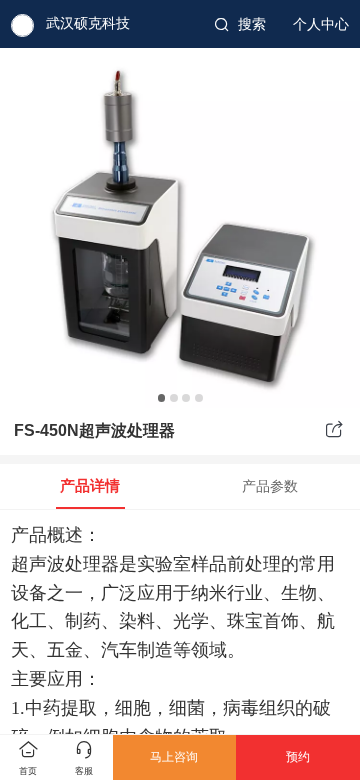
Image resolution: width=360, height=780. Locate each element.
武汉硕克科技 (88, 23)
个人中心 (321, 24)
